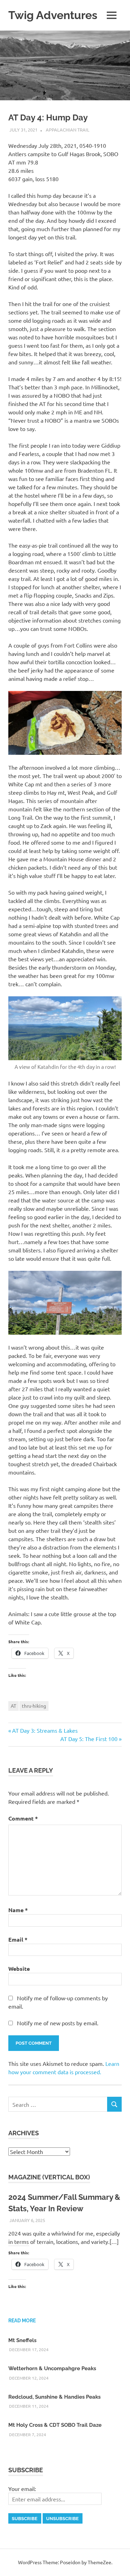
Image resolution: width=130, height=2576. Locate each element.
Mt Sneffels (22, 2340)
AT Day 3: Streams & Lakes (45, 1730)
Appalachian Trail (68, 130)
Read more (22, 2321)
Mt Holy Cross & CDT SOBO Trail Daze (55, 2425)
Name (18, 1910)
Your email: (22, 2489)
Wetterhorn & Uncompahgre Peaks (52, 2368)
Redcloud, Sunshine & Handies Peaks (54, 2397)
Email (18, 1939)
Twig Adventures (53, 15)
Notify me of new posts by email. (58, 2023)
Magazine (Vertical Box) (49, 2177)
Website (19, 1969)
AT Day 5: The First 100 (89, 1739)
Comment (23, 1818)
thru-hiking (34, 1706)
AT (14, 1706)
